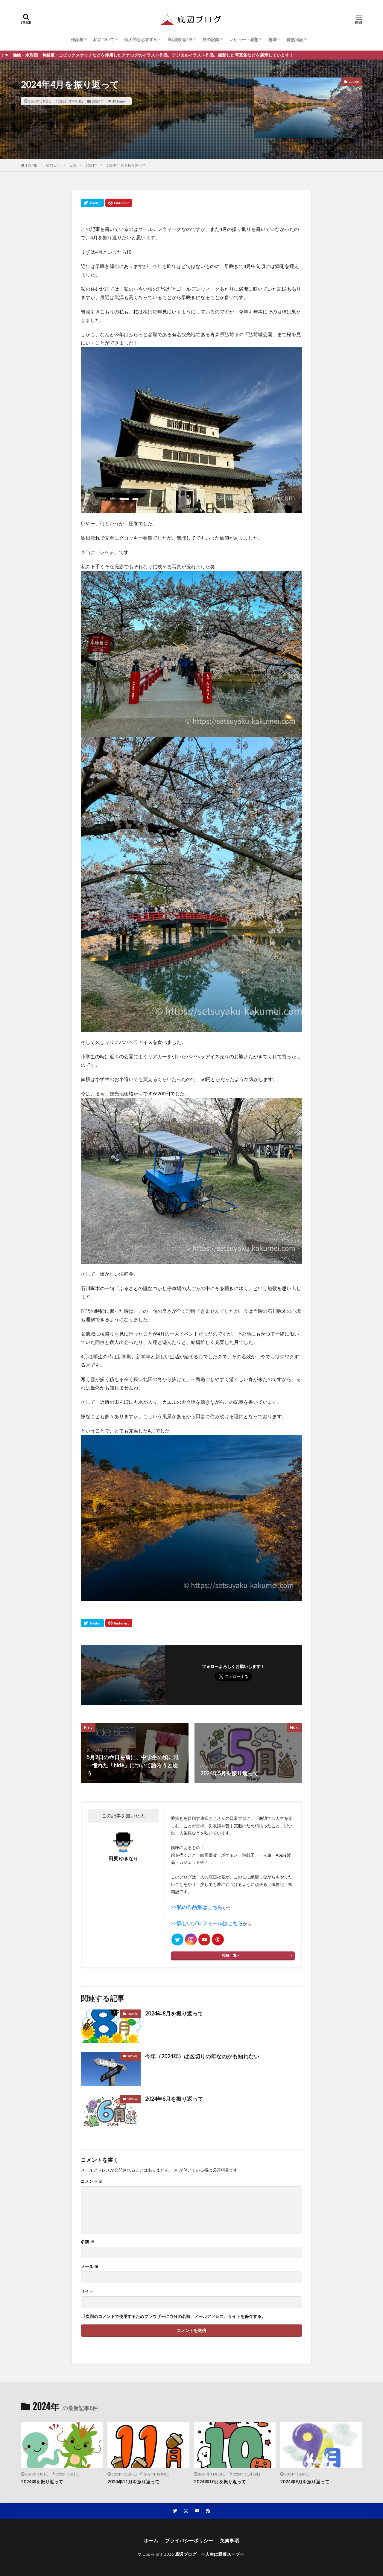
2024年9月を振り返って (305, 2481)
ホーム (151, 2540)
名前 (88, 2242)
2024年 (98, 101)
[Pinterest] (119, 203)
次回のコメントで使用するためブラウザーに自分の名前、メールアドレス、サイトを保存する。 (176, 2316)
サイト (87, 2291)
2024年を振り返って (42, 2481)
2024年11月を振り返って (133, 2481)
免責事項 (230, 2540)
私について (104, 39)
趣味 (273, 39)
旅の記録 (211, 39)
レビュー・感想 (244, 39)
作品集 (77, 39)
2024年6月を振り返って (174, 2099)
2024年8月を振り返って (174, 2013)
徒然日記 (295, 39)
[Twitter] (92, 203)
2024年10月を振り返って (220, 2481)
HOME (32, 165)
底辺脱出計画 (180, 39)
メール (90, 2266)
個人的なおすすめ (141, 39)
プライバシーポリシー (189, 2540)
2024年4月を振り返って (126, 165)
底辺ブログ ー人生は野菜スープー (210, 2554)
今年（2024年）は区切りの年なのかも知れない (202, 2056)
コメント (92, 2181)
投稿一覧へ (231, 1955)
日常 (73, 165)
